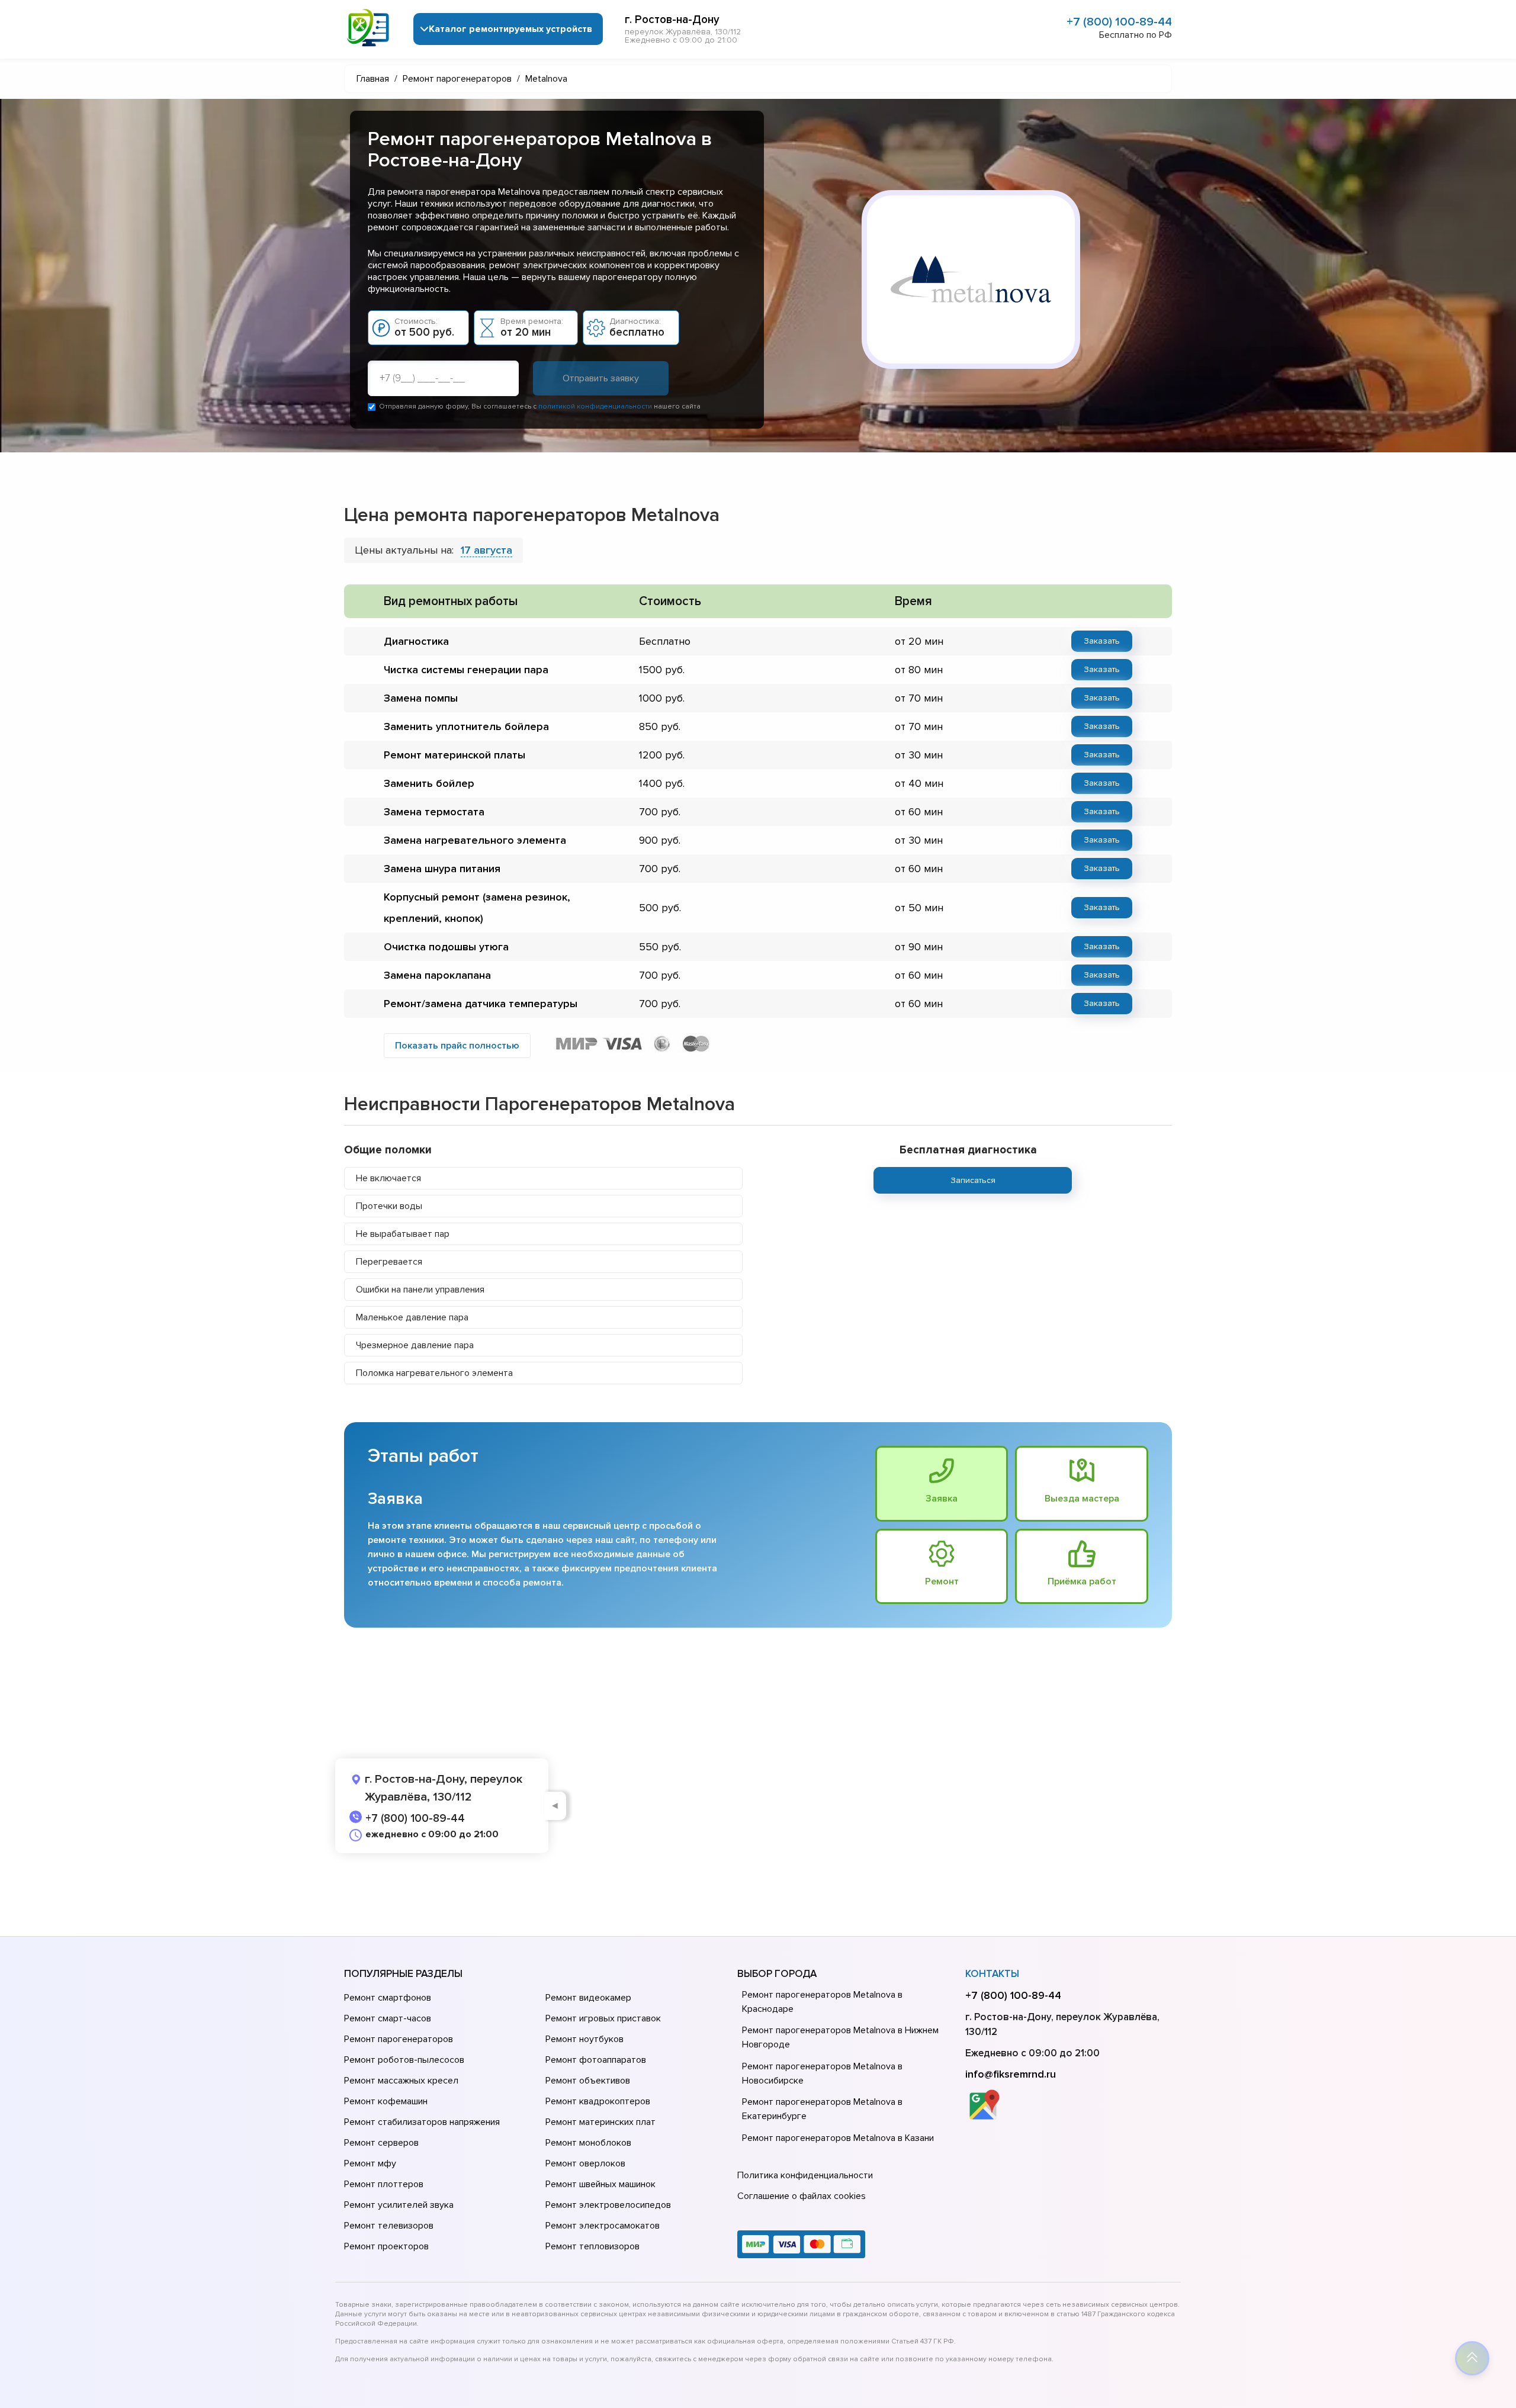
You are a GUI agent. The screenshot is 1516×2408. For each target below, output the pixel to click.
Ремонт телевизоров (389, 2226)
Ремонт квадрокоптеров (598, 2101)
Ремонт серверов (381, 2143)
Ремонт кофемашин (386, 2101)
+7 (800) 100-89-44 (1119, 22)
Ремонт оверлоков (585, 2163)
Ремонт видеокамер (588, 1998)
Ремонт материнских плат (600, 2122)
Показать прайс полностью (457, 1046)
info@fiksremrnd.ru (1011, 2074)
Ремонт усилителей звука (399, 2205)
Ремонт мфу (370, 2163)
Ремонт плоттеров (384, 2184)
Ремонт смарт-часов (388, 2018)
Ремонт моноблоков (588, 2143)
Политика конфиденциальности (805, 2175)
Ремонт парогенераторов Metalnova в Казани (838, 2138)
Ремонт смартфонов (388, 1998)
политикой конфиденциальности (595, 406)
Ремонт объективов (588, 2081)
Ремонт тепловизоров (592, 2246)
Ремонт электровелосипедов (608, 2205)
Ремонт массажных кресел (401, 2081)
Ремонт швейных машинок (600, 2184)
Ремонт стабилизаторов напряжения (422, 2122)
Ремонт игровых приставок (603, 2018)
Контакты (992, 1974)
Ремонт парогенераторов (399, 2039)
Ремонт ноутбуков (584, 2039)
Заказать (1102, 641)
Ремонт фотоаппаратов (596, 2060)
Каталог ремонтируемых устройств (510, 29)
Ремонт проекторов (386, 2246)
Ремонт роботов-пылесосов (404, 2060)
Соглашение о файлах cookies (802, 2196)
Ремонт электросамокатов (603, 2226)
